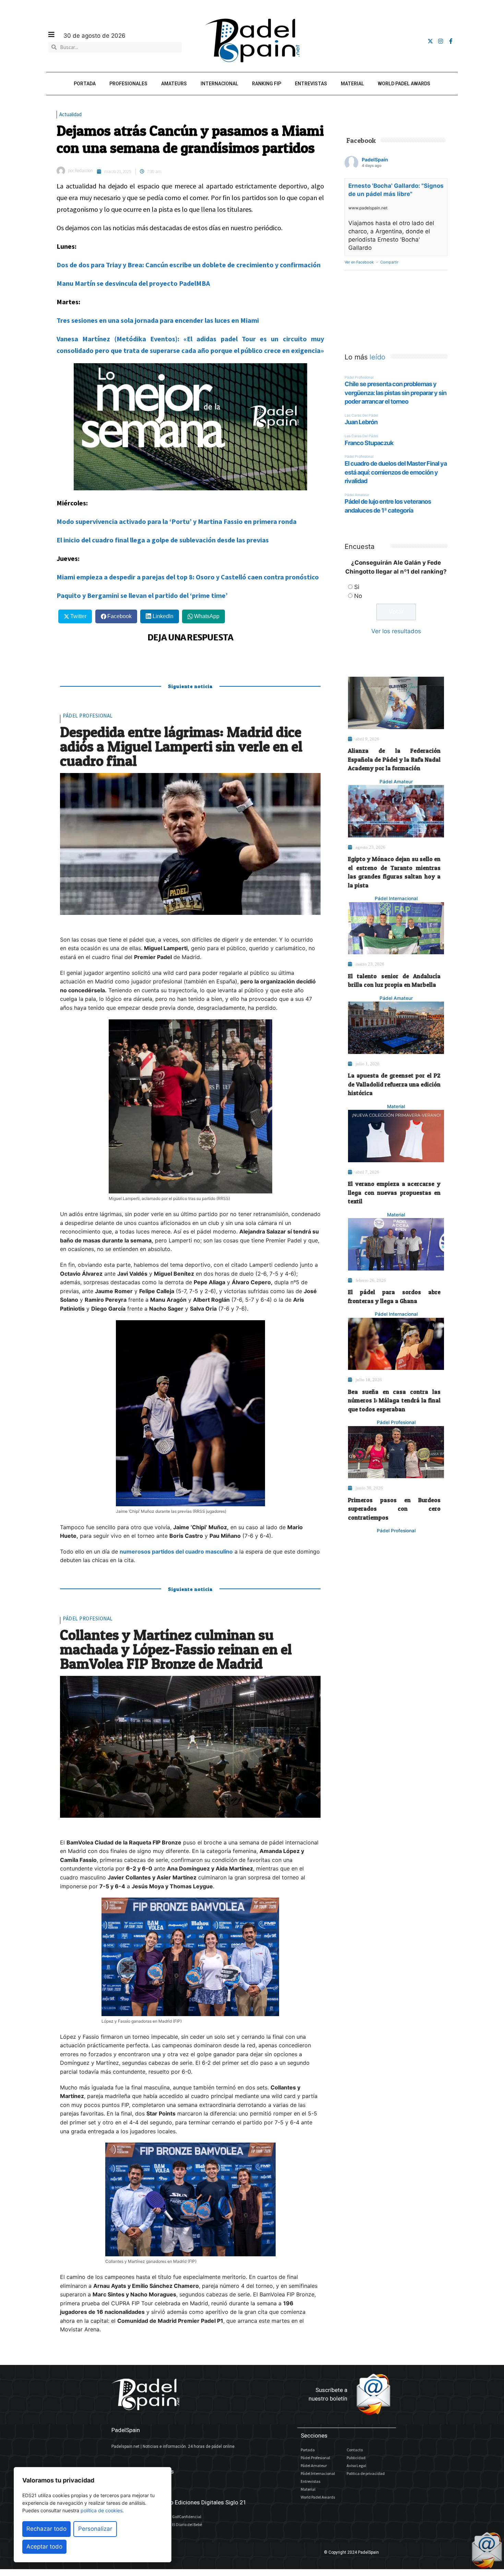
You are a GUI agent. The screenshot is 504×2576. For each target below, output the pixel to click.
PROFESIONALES (128, 84)
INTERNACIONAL (219, 84)
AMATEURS (174, 84)
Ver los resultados (396, 631)
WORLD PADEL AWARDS (404, 84)
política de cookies (101, 2510)
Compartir (389, 262)
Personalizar (95, 2529)
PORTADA (85, 84)
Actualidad (70, 114)
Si (357, 587)
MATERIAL (352, 84)
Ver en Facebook (359, 262)
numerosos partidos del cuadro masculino (176, 1551)
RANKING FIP (267, 84)
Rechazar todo (46, 2529)
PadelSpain (375, 160)
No (358, 596)
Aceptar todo (44, 2547)
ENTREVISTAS (311, 84)
